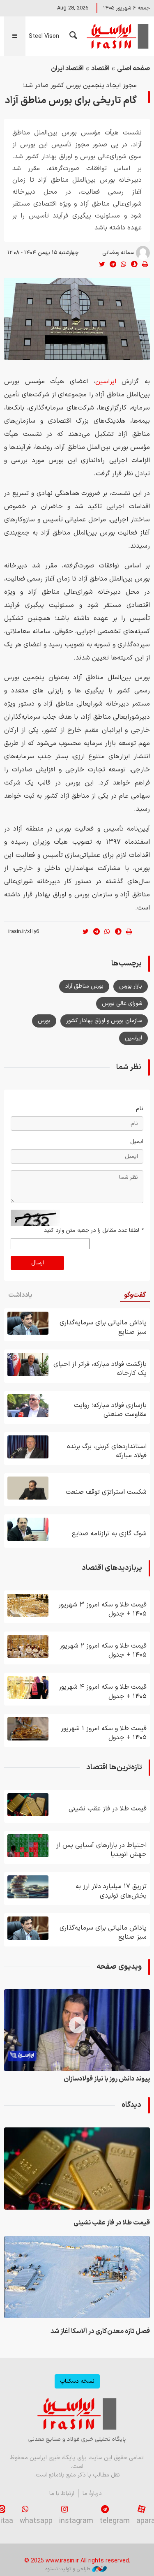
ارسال (38, 1263)
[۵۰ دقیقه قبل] (28, 1805)
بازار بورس (131, 986)
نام (140, 1109)
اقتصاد (100, 69)
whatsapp (36, 2521)
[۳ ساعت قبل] (28, 1846)
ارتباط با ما (62, 2494)
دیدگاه (131, 2105)
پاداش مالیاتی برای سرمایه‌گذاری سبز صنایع (103, 1327)
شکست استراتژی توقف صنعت (106, 1492)
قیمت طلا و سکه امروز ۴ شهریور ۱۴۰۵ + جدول (103, 1692)
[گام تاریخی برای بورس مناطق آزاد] (77, 319)
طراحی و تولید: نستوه (68, 2569)
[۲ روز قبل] (28, 1364)
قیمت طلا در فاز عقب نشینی (108, 1809)
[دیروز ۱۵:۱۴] (28, 1323)
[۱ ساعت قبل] (77, 2277)
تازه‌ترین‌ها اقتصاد (114, 1767)
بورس (44, 1021)
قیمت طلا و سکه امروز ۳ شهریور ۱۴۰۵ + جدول (102, 1609)
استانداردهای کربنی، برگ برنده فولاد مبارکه (107, 1451)
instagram (76, 2521)
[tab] (135, 1295)
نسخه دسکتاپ (77, 2381)
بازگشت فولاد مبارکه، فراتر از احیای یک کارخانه (100, 1369)
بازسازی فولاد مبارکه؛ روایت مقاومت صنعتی (110, 1410)
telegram (115, 2521)
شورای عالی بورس (122, 1003)
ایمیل (137, 1142)
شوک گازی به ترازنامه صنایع (109, 1534)
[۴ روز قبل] (28, 1529)
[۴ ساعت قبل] (28, 1887)
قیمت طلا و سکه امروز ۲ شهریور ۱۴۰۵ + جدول (103, 1650)
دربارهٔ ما (92, 2494)
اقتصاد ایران (67, 69)
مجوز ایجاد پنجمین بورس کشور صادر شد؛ (80, 86)
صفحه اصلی (133, 69)
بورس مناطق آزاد (84, 986)
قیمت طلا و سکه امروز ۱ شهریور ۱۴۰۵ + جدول (104, 1733)
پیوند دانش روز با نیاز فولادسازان (107, 2079)
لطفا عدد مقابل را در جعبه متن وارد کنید (94, 1230)
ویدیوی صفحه (119, 1967)
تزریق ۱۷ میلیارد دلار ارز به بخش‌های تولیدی (111, 1891)
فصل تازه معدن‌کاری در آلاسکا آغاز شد (100, 2331)
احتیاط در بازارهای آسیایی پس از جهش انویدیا (101, 1850)
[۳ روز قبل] (28, 1406)
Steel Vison (44, 36)
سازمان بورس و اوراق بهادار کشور (104, 1021)
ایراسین (117, 36)
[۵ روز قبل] (28, 1729)
